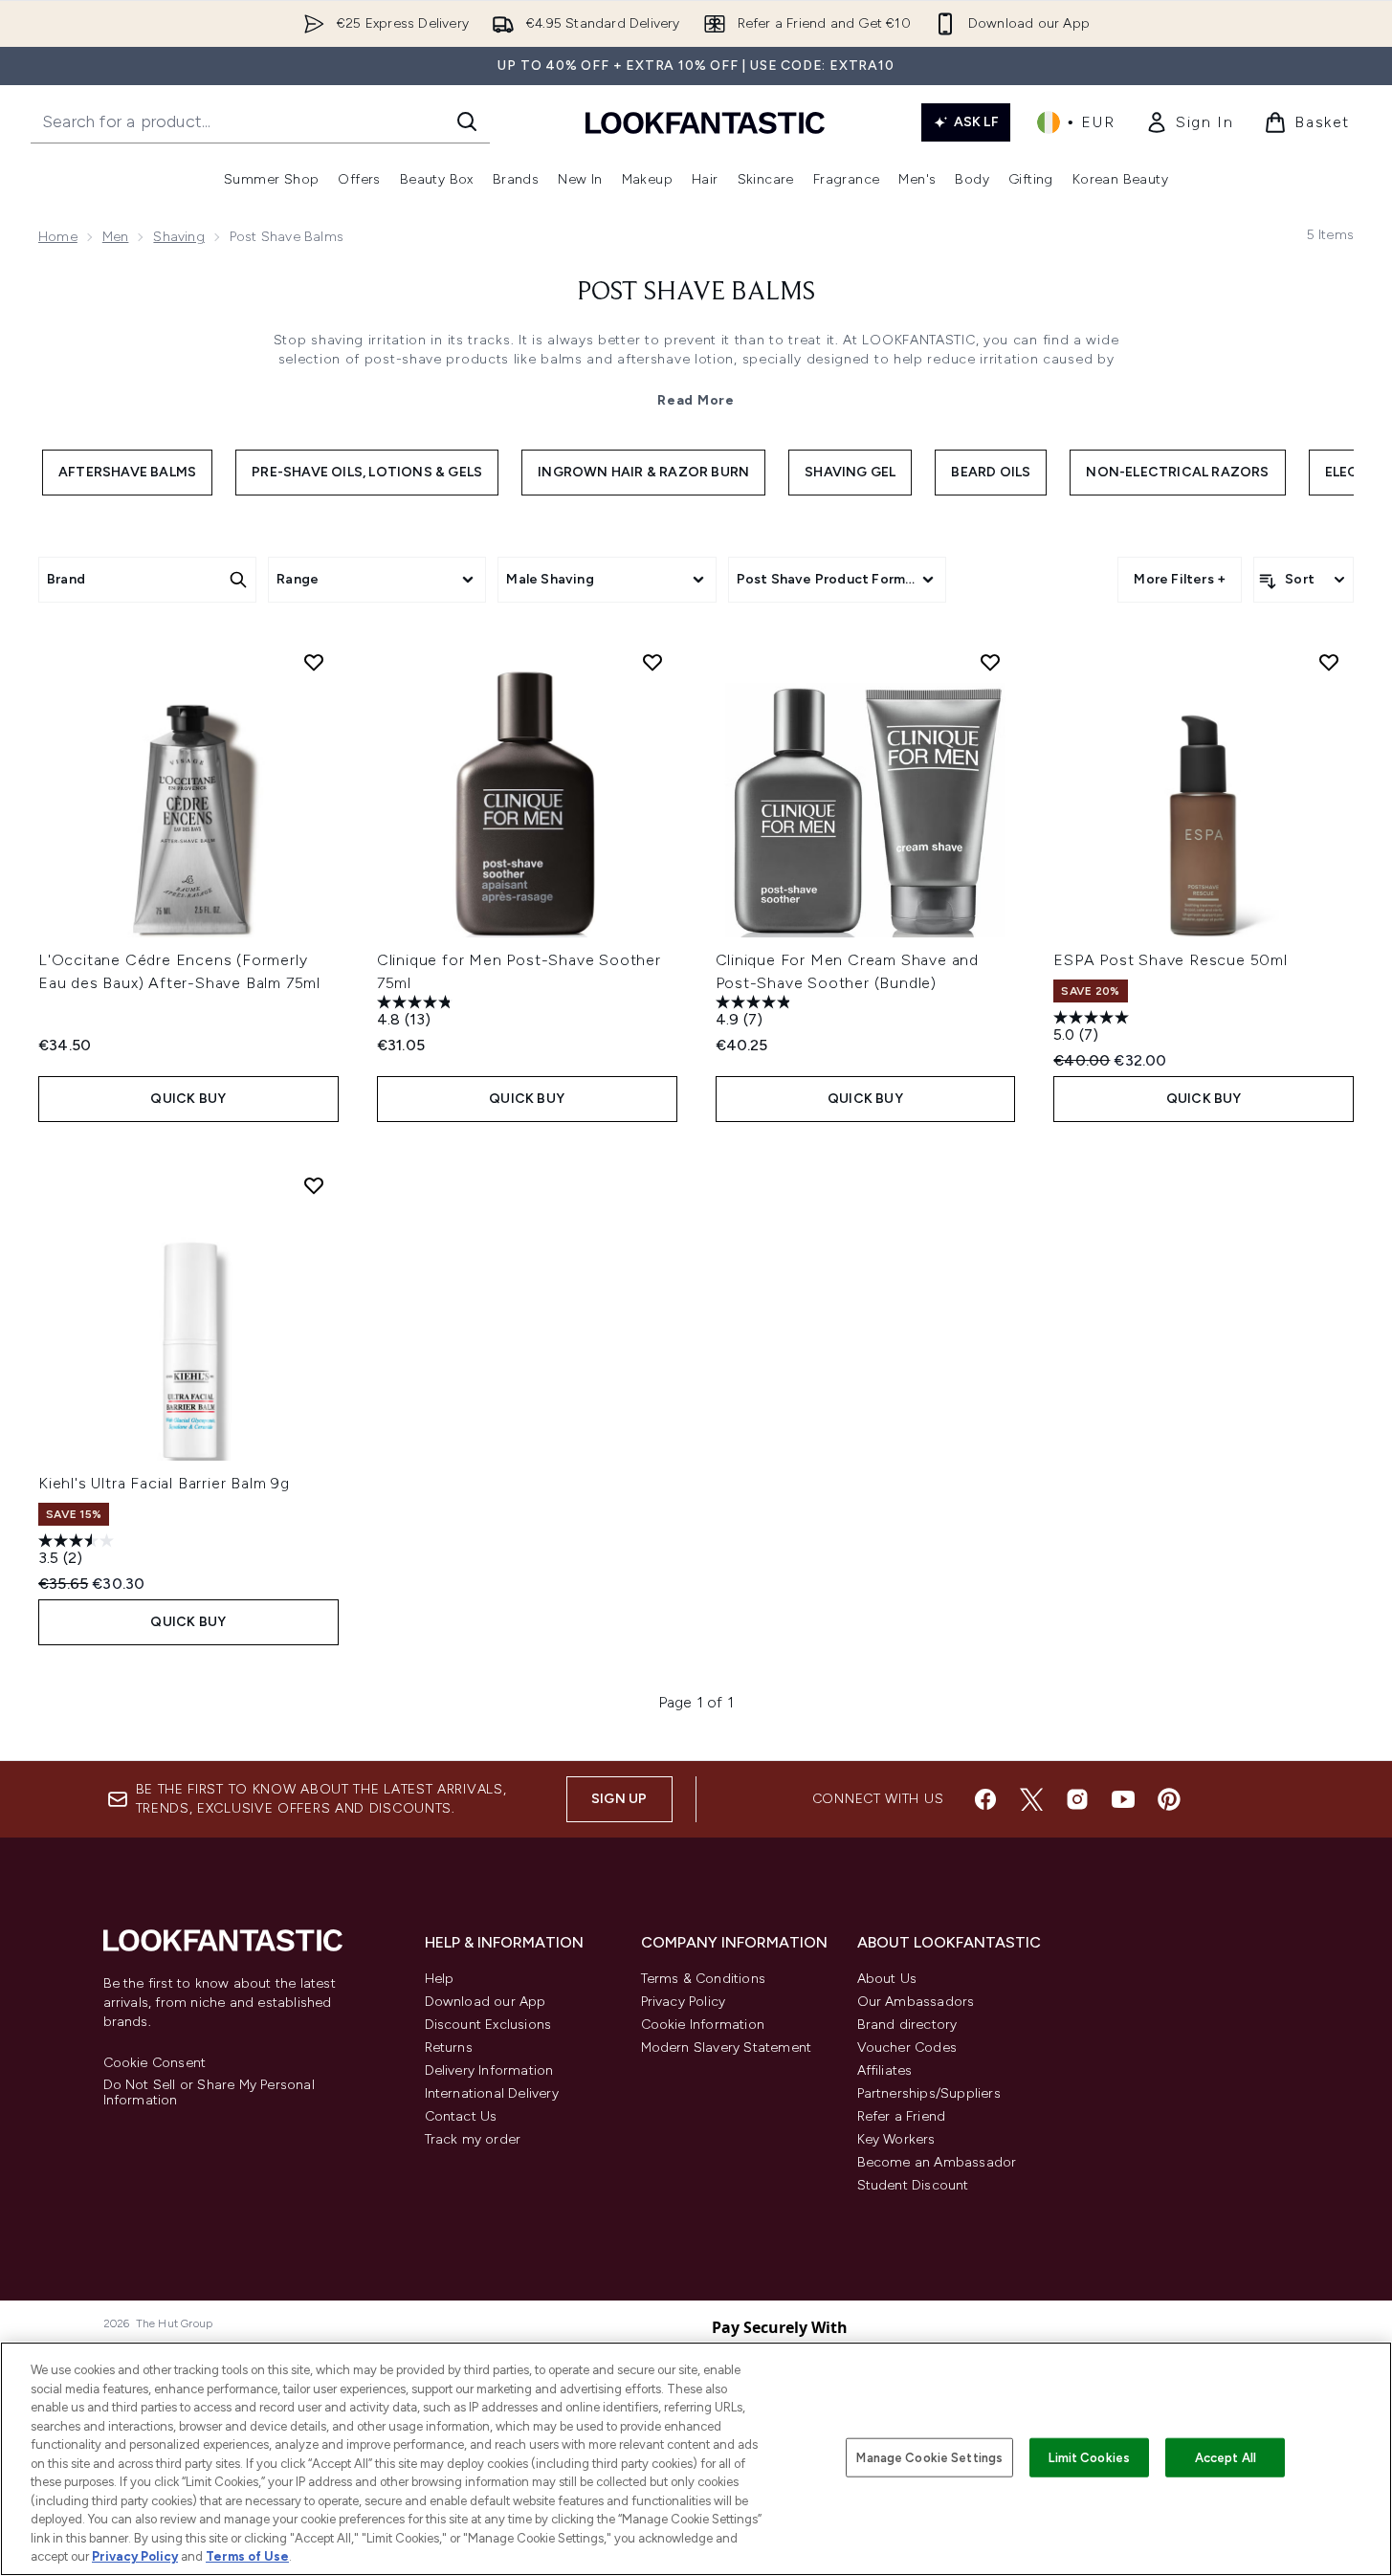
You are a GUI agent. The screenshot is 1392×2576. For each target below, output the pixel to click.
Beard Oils (991, 472)
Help (440, 1979)
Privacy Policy (684, 2002)
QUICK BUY (188, 1099)
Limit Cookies (1089, 2457)
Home (58, 237)
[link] (1189, 122)
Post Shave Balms (696, 293)
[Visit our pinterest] (1169, 1799)
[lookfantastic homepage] (705, 122)
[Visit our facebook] (985, 1799)
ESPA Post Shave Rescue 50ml (1171, 960)
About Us (887, 1979)
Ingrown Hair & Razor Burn (643, 472)
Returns (449, 2048)
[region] (696, 2459)
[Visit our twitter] (1031, 1799)
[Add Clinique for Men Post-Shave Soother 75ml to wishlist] (652, 662)
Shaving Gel (850, 472)
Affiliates (885, 2070)
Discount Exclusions (488, 2025)
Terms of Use (247, 2556)
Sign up (619, 1799)
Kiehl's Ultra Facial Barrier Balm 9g (164, 1483)
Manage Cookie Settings (929, 2457)
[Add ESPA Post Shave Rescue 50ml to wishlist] (1329, 662)
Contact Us (461, 2116)
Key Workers (896, 2139)
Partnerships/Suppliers (929, 2093)
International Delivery (492, 2093)
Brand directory (907, 2025)
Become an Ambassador (937, 2162)
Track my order (473, 2139)
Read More (696, 400)
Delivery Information (489, 2070)
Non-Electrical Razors (1177, 472)
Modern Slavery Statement (727, 2048)
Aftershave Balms (127, 472)
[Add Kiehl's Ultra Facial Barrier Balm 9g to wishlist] (314, 1185)
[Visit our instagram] (1077, 1799)
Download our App (486, 2002)
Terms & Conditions (704, 1979)
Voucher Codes (907, 2048)
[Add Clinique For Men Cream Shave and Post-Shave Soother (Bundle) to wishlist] (990, 662)
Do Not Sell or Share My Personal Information (209, 2093)
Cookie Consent (155, 2063)
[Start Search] (467, 121)
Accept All (1226, 2457)
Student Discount (913, 2185)
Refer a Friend (902, 2116)
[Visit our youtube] (1123, 1799)
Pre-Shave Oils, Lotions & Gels (367, 472)
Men (116, 237)
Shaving (178, 237)
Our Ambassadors (916, 2002)
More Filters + (1180, 579)
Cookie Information (703, 2025)
